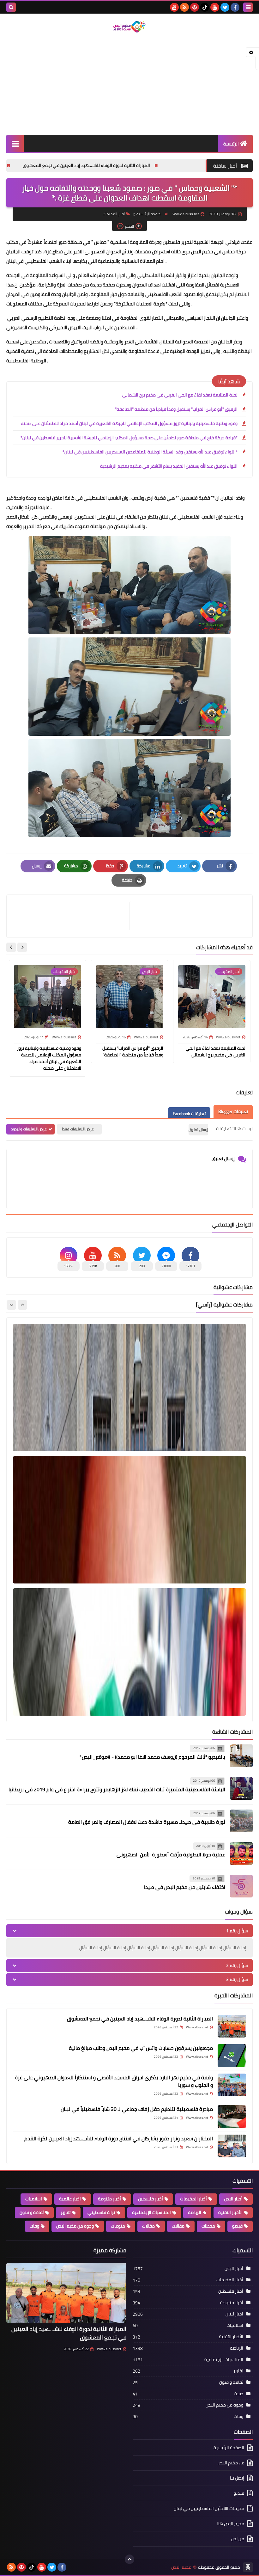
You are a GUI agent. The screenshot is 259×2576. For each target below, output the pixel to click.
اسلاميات (34, 2199)
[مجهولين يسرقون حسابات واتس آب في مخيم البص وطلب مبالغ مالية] (232, 2056)
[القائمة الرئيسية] (15, 143)
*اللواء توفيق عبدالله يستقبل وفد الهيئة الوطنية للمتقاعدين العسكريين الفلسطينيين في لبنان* (150, 452)
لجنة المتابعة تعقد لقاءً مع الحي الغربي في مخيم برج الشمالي (180, 395)
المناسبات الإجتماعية (151, 2212)
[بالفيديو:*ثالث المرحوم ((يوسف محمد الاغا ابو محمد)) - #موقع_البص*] (241, 1756)
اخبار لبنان (234, 2314)
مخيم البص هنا (230, 2524)
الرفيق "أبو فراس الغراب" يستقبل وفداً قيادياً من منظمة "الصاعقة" (176, 409)
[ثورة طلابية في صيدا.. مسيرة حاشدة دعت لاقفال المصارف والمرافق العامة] (241, 1821)
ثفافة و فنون (32, 2212)
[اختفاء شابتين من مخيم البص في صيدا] (241, 1886)
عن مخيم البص (231, 2463)
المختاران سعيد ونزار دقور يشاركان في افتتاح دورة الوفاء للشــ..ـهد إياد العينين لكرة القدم (119, 2138)
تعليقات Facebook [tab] (189, 1114)
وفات (34, 2226)
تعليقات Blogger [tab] (233, 1111)
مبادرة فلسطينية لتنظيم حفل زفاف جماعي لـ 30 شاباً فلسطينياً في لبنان (137, 2109)
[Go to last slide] (22, 947)
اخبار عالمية (70, 2199)
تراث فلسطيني (101, 2212)
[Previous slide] (22, 1305)
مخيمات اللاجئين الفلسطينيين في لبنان (209, 2508)
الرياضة (195, 2212)
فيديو (237, 2226)
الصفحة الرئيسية (149, 214)
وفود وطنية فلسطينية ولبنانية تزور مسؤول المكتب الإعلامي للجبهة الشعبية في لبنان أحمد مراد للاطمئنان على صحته (129, 423)
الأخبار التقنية (230, 2212)
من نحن (238, 2539)
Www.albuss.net (109, 2349)
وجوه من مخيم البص (75, 2226)
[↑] (129, 2559)
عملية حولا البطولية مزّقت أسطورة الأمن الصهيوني (171, 1854)
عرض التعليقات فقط (78, 1129)
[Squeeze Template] (248, 2567)
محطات (208, 2226)
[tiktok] (205, 7)
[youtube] (215, 7)
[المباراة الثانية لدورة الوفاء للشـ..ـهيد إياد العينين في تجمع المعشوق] (232, 2026)
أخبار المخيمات (114, 214)
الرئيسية (231, 144)
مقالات (148, 2226)
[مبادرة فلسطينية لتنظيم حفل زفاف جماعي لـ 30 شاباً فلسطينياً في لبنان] (232, 2117)
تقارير (66, 2212)
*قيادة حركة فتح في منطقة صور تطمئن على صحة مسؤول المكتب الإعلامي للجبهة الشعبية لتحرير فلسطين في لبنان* (129, 438)
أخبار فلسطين (151, 2199)
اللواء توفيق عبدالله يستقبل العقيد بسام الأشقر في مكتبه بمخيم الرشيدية (169, 466)
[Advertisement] (129, 84)
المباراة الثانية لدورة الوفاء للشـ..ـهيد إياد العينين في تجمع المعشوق (176, 165)
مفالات (178, 2226)
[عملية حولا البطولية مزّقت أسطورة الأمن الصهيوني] (241, 1854)
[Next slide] (11, 947)
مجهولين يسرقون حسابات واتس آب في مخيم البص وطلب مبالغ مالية (141, 2048)
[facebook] (235, 7)
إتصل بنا (237, 2478)
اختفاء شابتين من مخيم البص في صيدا (185, 1887)
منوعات (118, 2226)
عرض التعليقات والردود (29, 1129)
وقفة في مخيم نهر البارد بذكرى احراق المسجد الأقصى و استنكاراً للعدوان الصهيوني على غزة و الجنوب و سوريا (114, 2081)
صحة (239, 2394)
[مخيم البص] (129, 27)
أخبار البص (233, 2199)
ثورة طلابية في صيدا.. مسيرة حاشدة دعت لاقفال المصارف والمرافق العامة (147, 1822)
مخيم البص (181, 2567)
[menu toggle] (248, 7)
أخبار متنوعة (109, 2199)
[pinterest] (195, 7)
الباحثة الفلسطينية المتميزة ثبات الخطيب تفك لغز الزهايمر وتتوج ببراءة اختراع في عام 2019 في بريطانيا (117, 1789)
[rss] (184, 7)
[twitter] (225, 7)
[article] (71, 916)
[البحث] (11, 7)
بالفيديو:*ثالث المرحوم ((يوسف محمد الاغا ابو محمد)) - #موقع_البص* (152, 1757)
